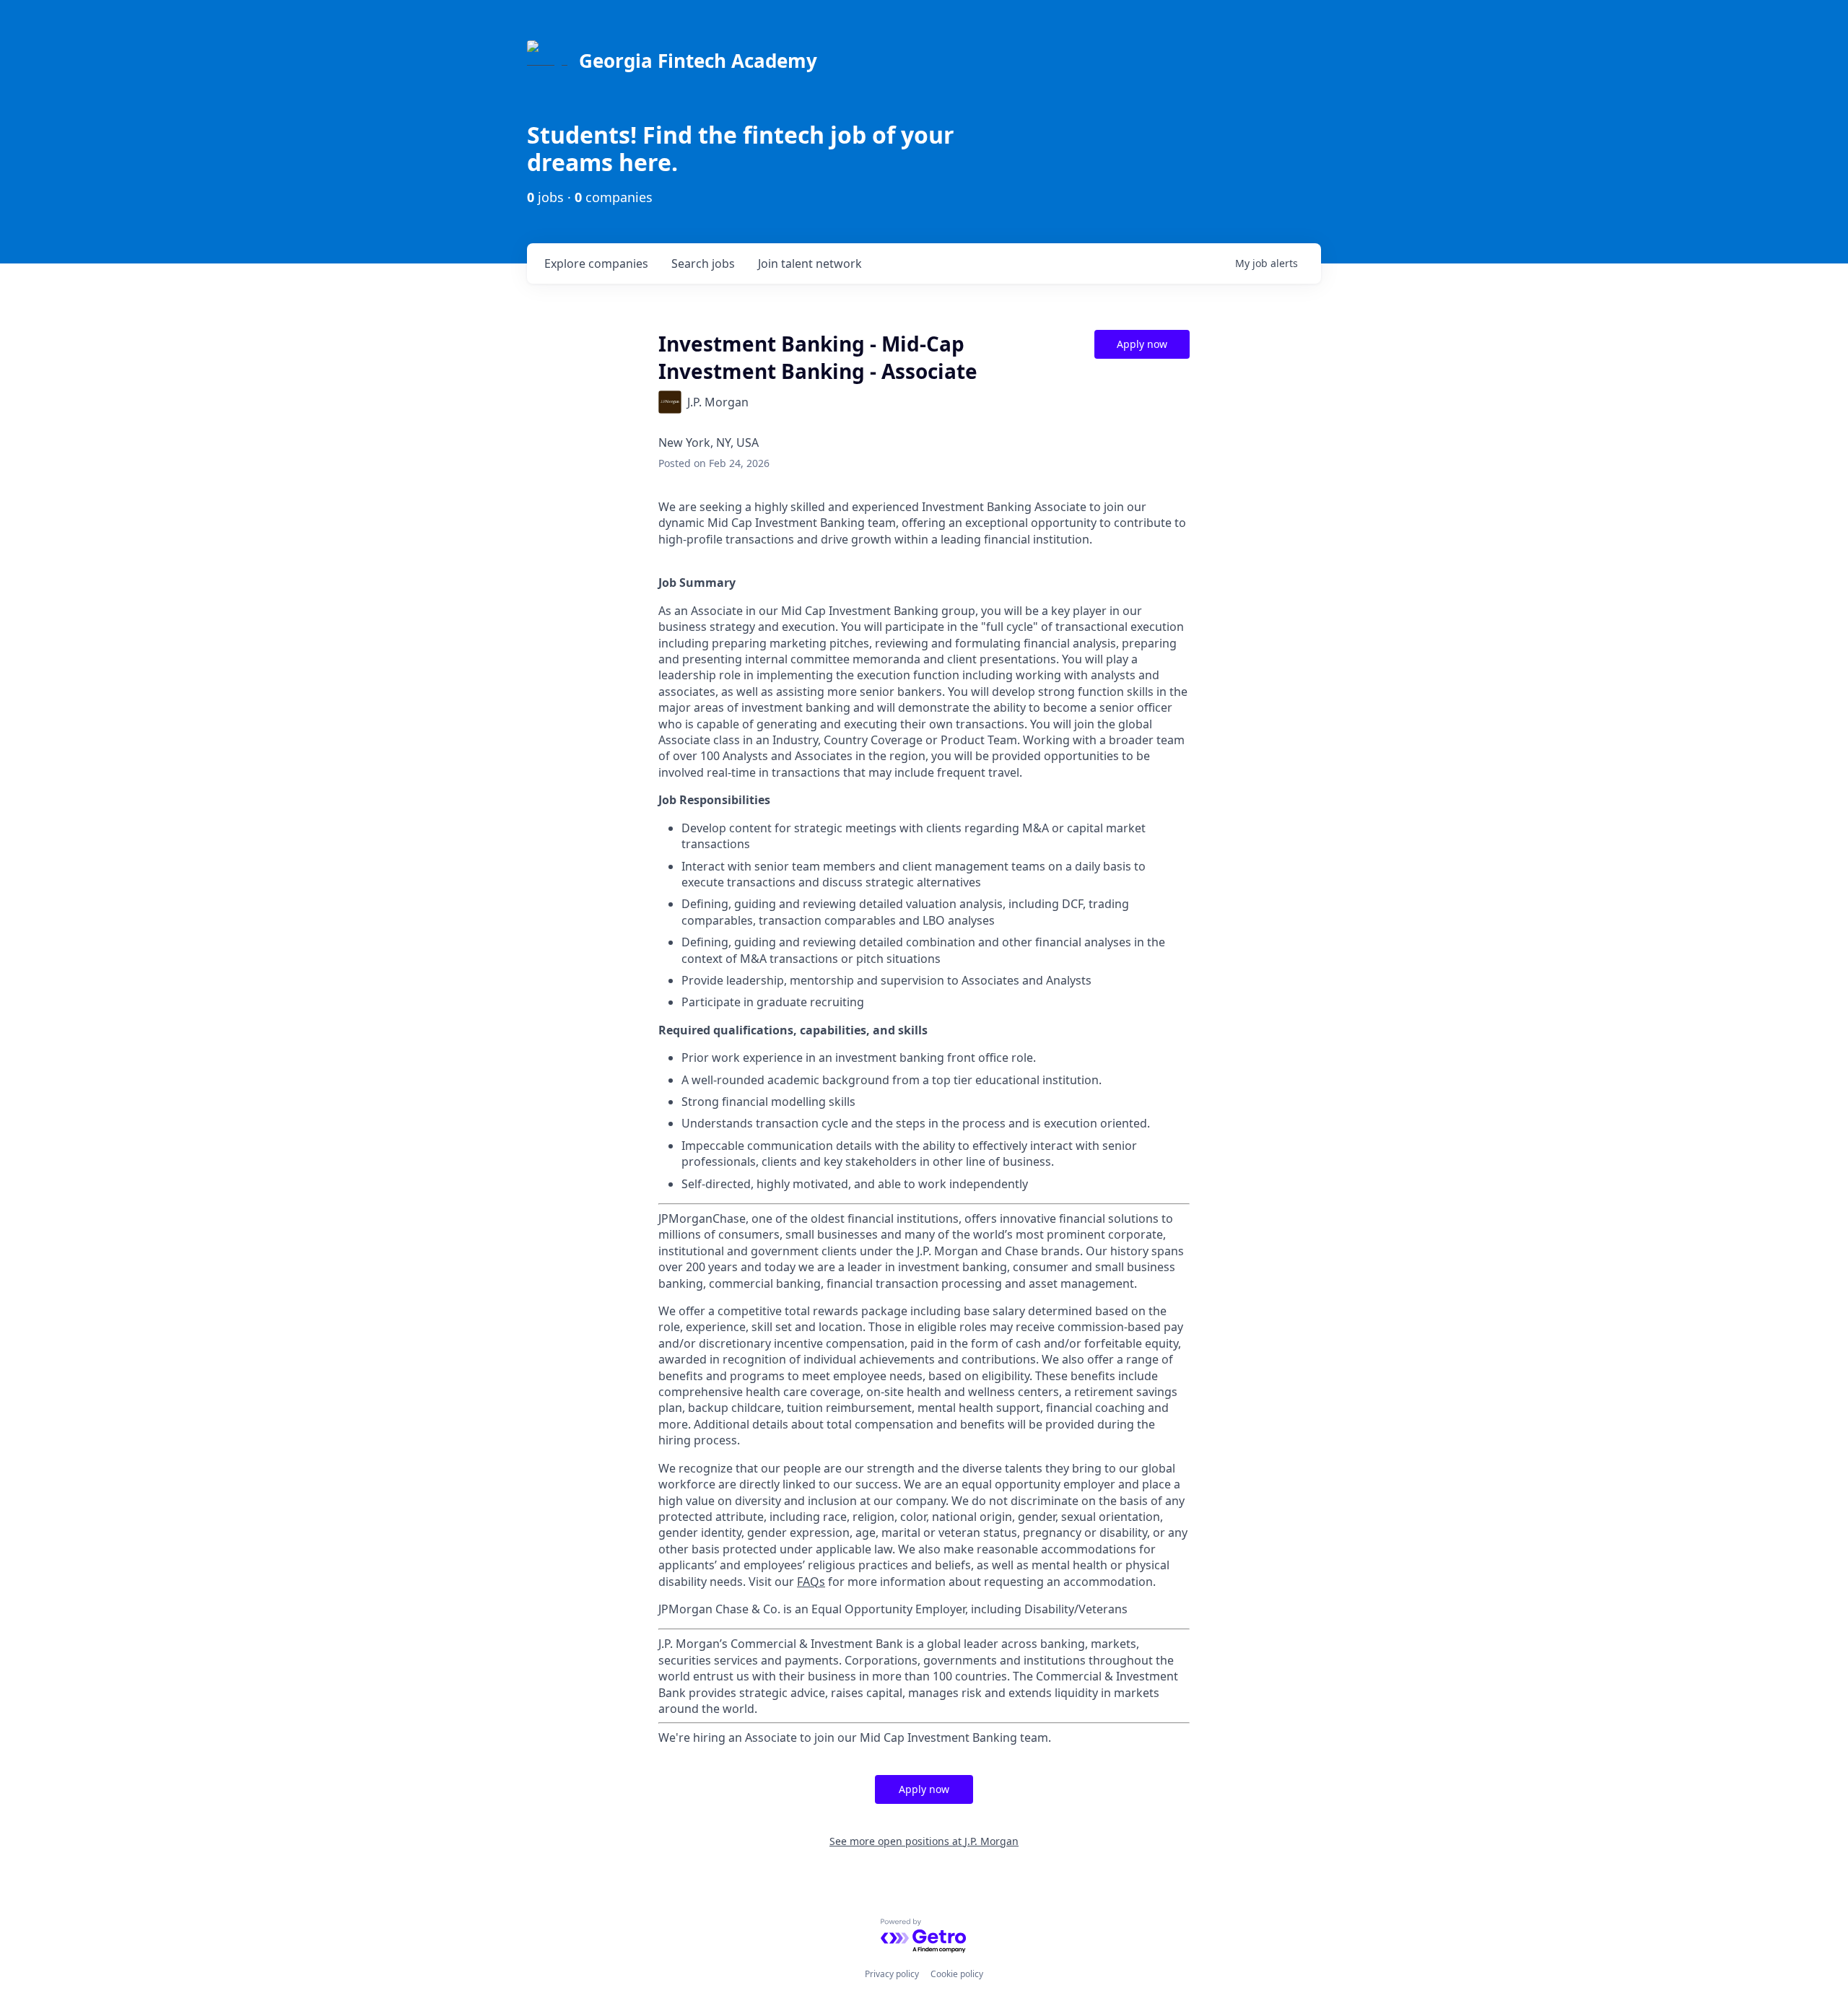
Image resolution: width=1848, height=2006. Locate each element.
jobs (703, 263)
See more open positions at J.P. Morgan (924, 1841)
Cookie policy (957, 1974)
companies (596, 263)
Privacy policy (892, 1974)
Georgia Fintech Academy (698, 61)
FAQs (811, 1582)
